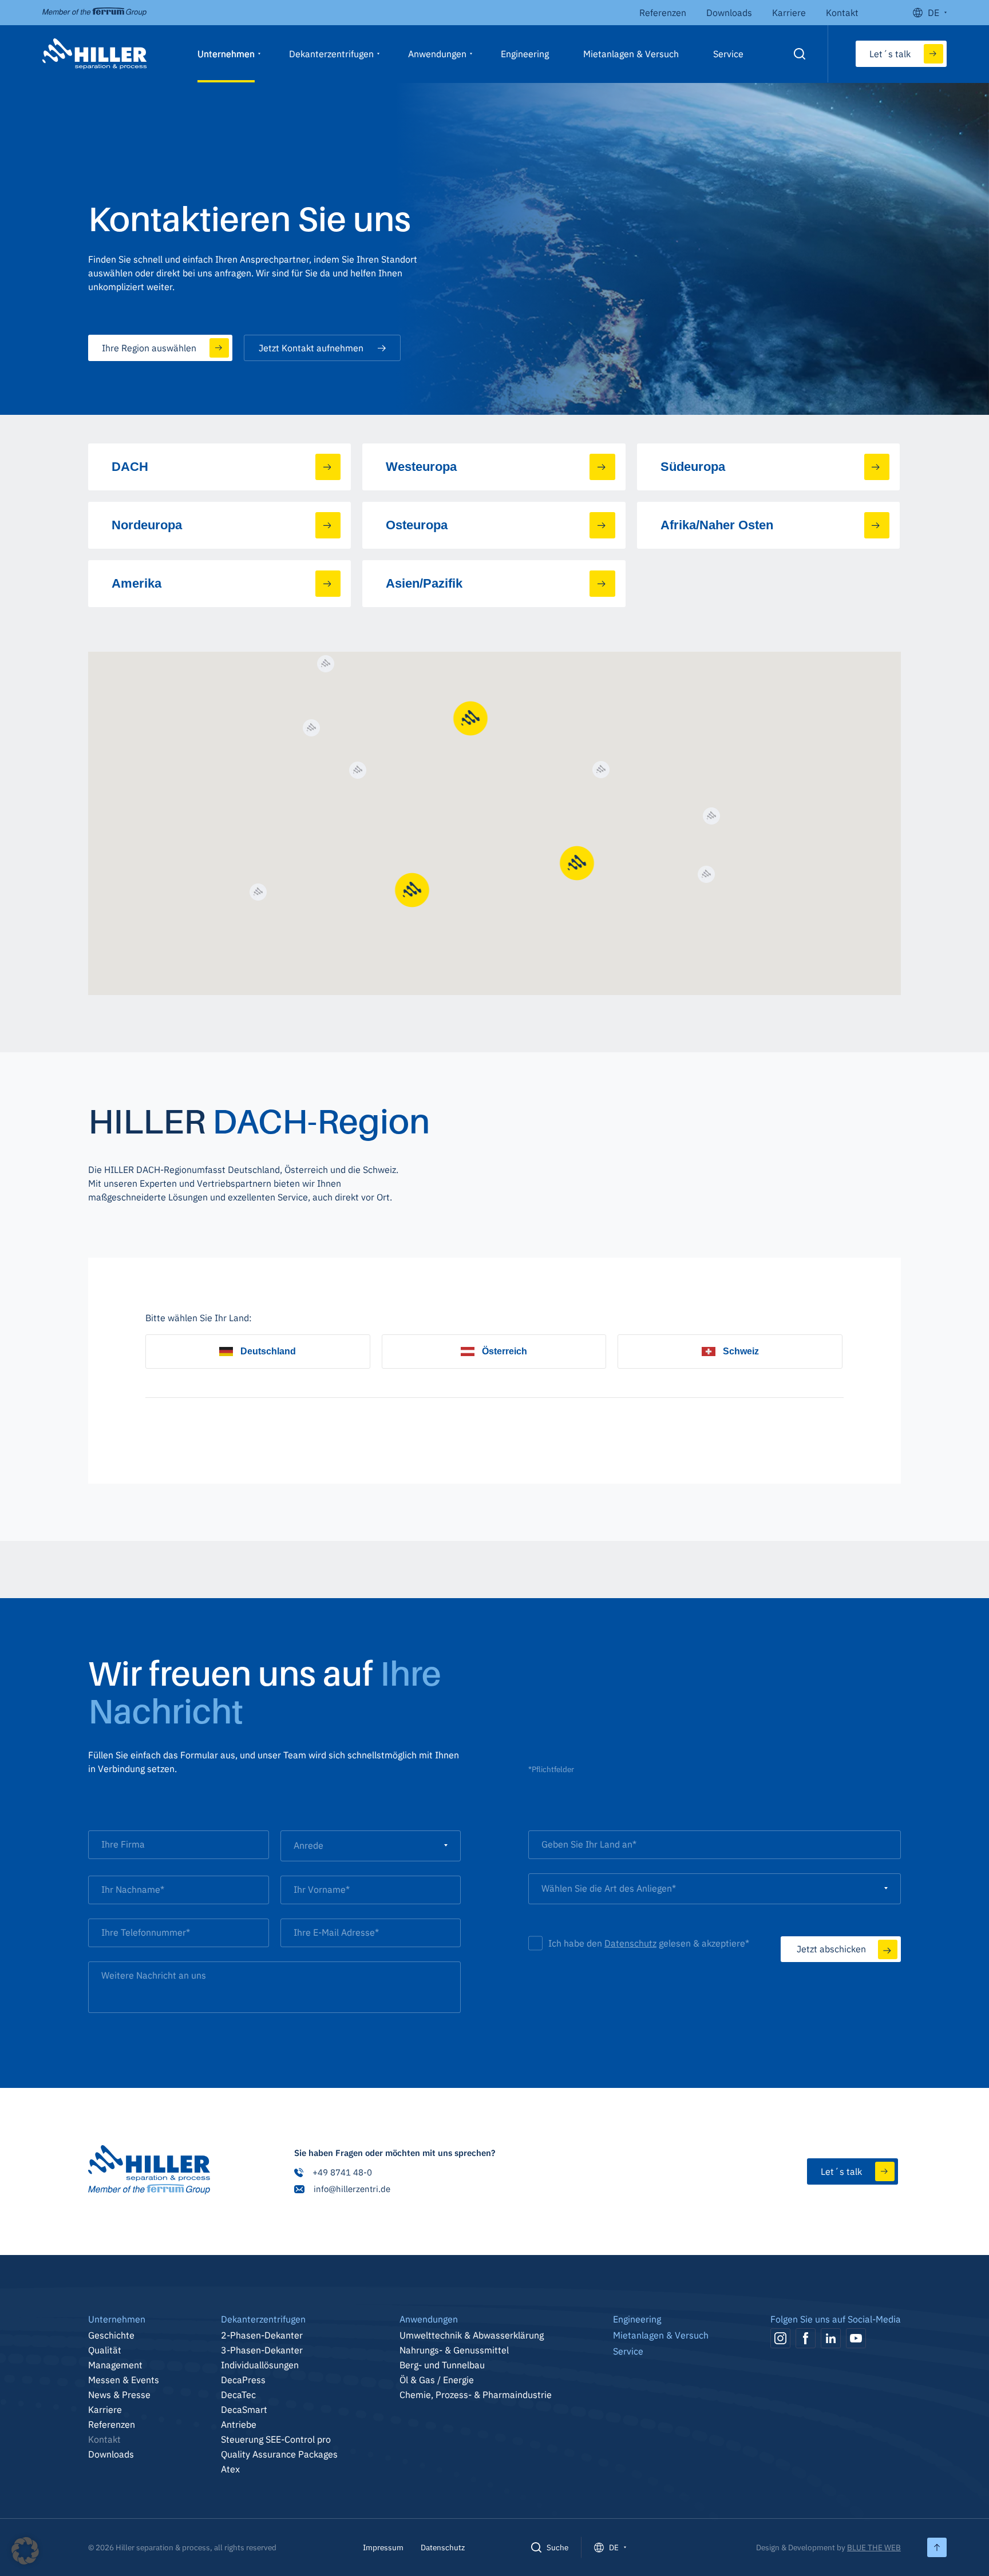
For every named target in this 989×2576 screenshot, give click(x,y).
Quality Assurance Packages (279, 2454)
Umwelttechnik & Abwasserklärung (472, 2335)
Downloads (729, 13)
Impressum (383, 2547)
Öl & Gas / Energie (437, 2380)
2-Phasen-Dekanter (262, 2335)
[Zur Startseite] (149, 2171)
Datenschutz (630, 1943)
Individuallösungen (260, 2365)
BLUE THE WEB (874, 2547)
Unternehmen (226, 54)
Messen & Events (124, 2380)
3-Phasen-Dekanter (262, 2350)
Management (115, 2365)
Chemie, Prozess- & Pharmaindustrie (476, 2395)
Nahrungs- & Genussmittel (454, 2350)
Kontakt (842, 13)
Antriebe (239, 2424)
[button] (25, 2551)
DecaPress (243, 2380)
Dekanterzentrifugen (331, 54)
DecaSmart (244, 2409)
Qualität (105, 2350)
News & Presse (119, 2395)
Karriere (789, 13)
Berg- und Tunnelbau (442, 2365)
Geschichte (111, 2335)
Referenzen (663, 13)
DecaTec (238, 2395)
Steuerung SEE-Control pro (276, 2439)
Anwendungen (437, 54)
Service (728, 54)
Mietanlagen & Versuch (631, 54)
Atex (230, 2469)
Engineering (525, 54)
